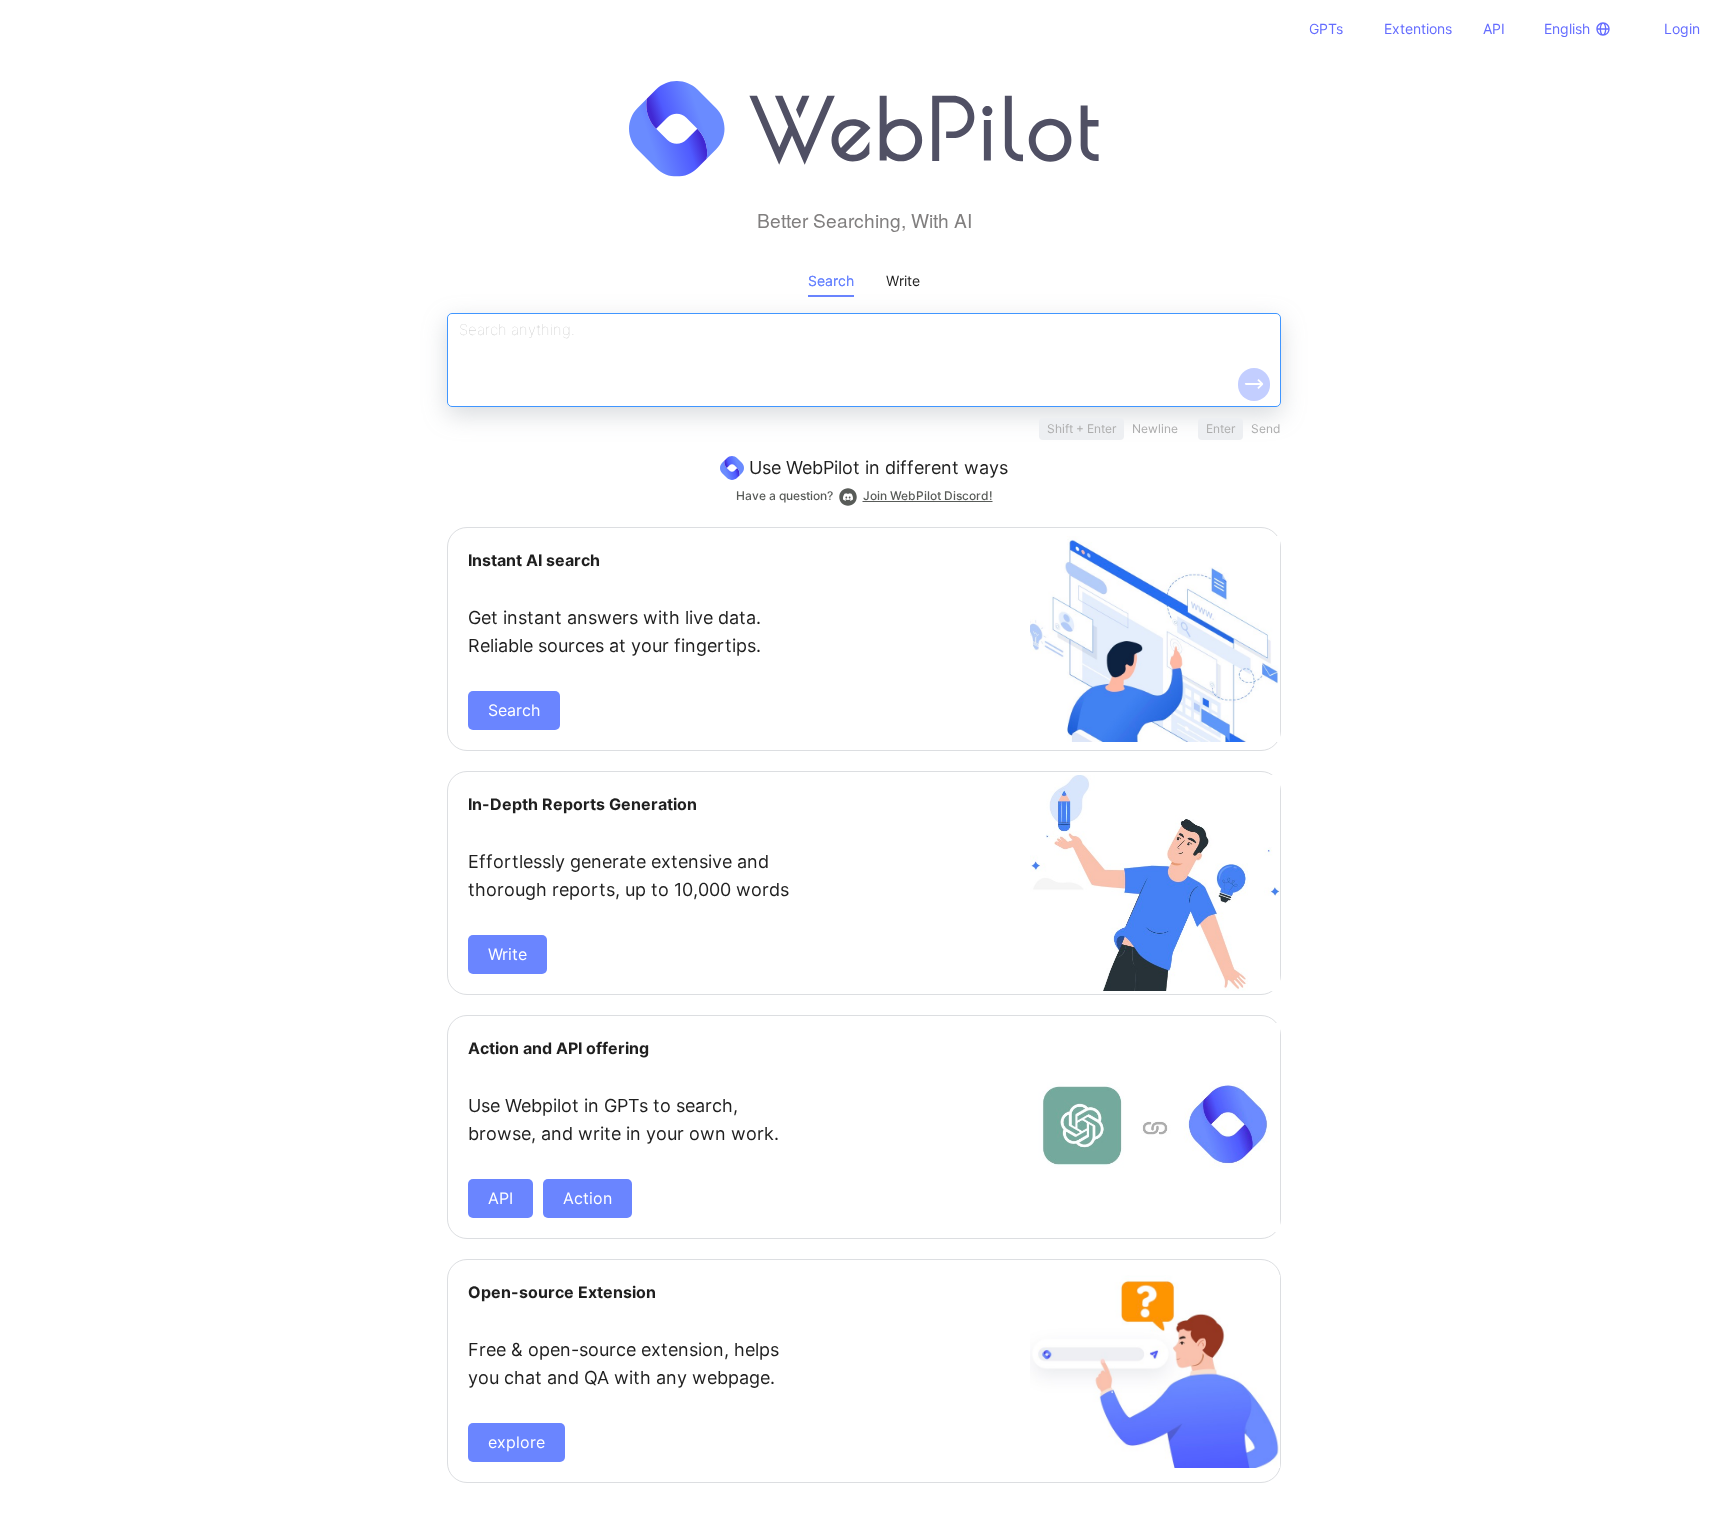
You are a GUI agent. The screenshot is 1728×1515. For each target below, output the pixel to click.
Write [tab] (903, 280)
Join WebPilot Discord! (928, 495)
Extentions (1418, 28)
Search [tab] (831, 280)
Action (587, 1198)
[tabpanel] (864, 898)
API (1494, 28)
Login (1682, 28)
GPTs (1326, 28)
